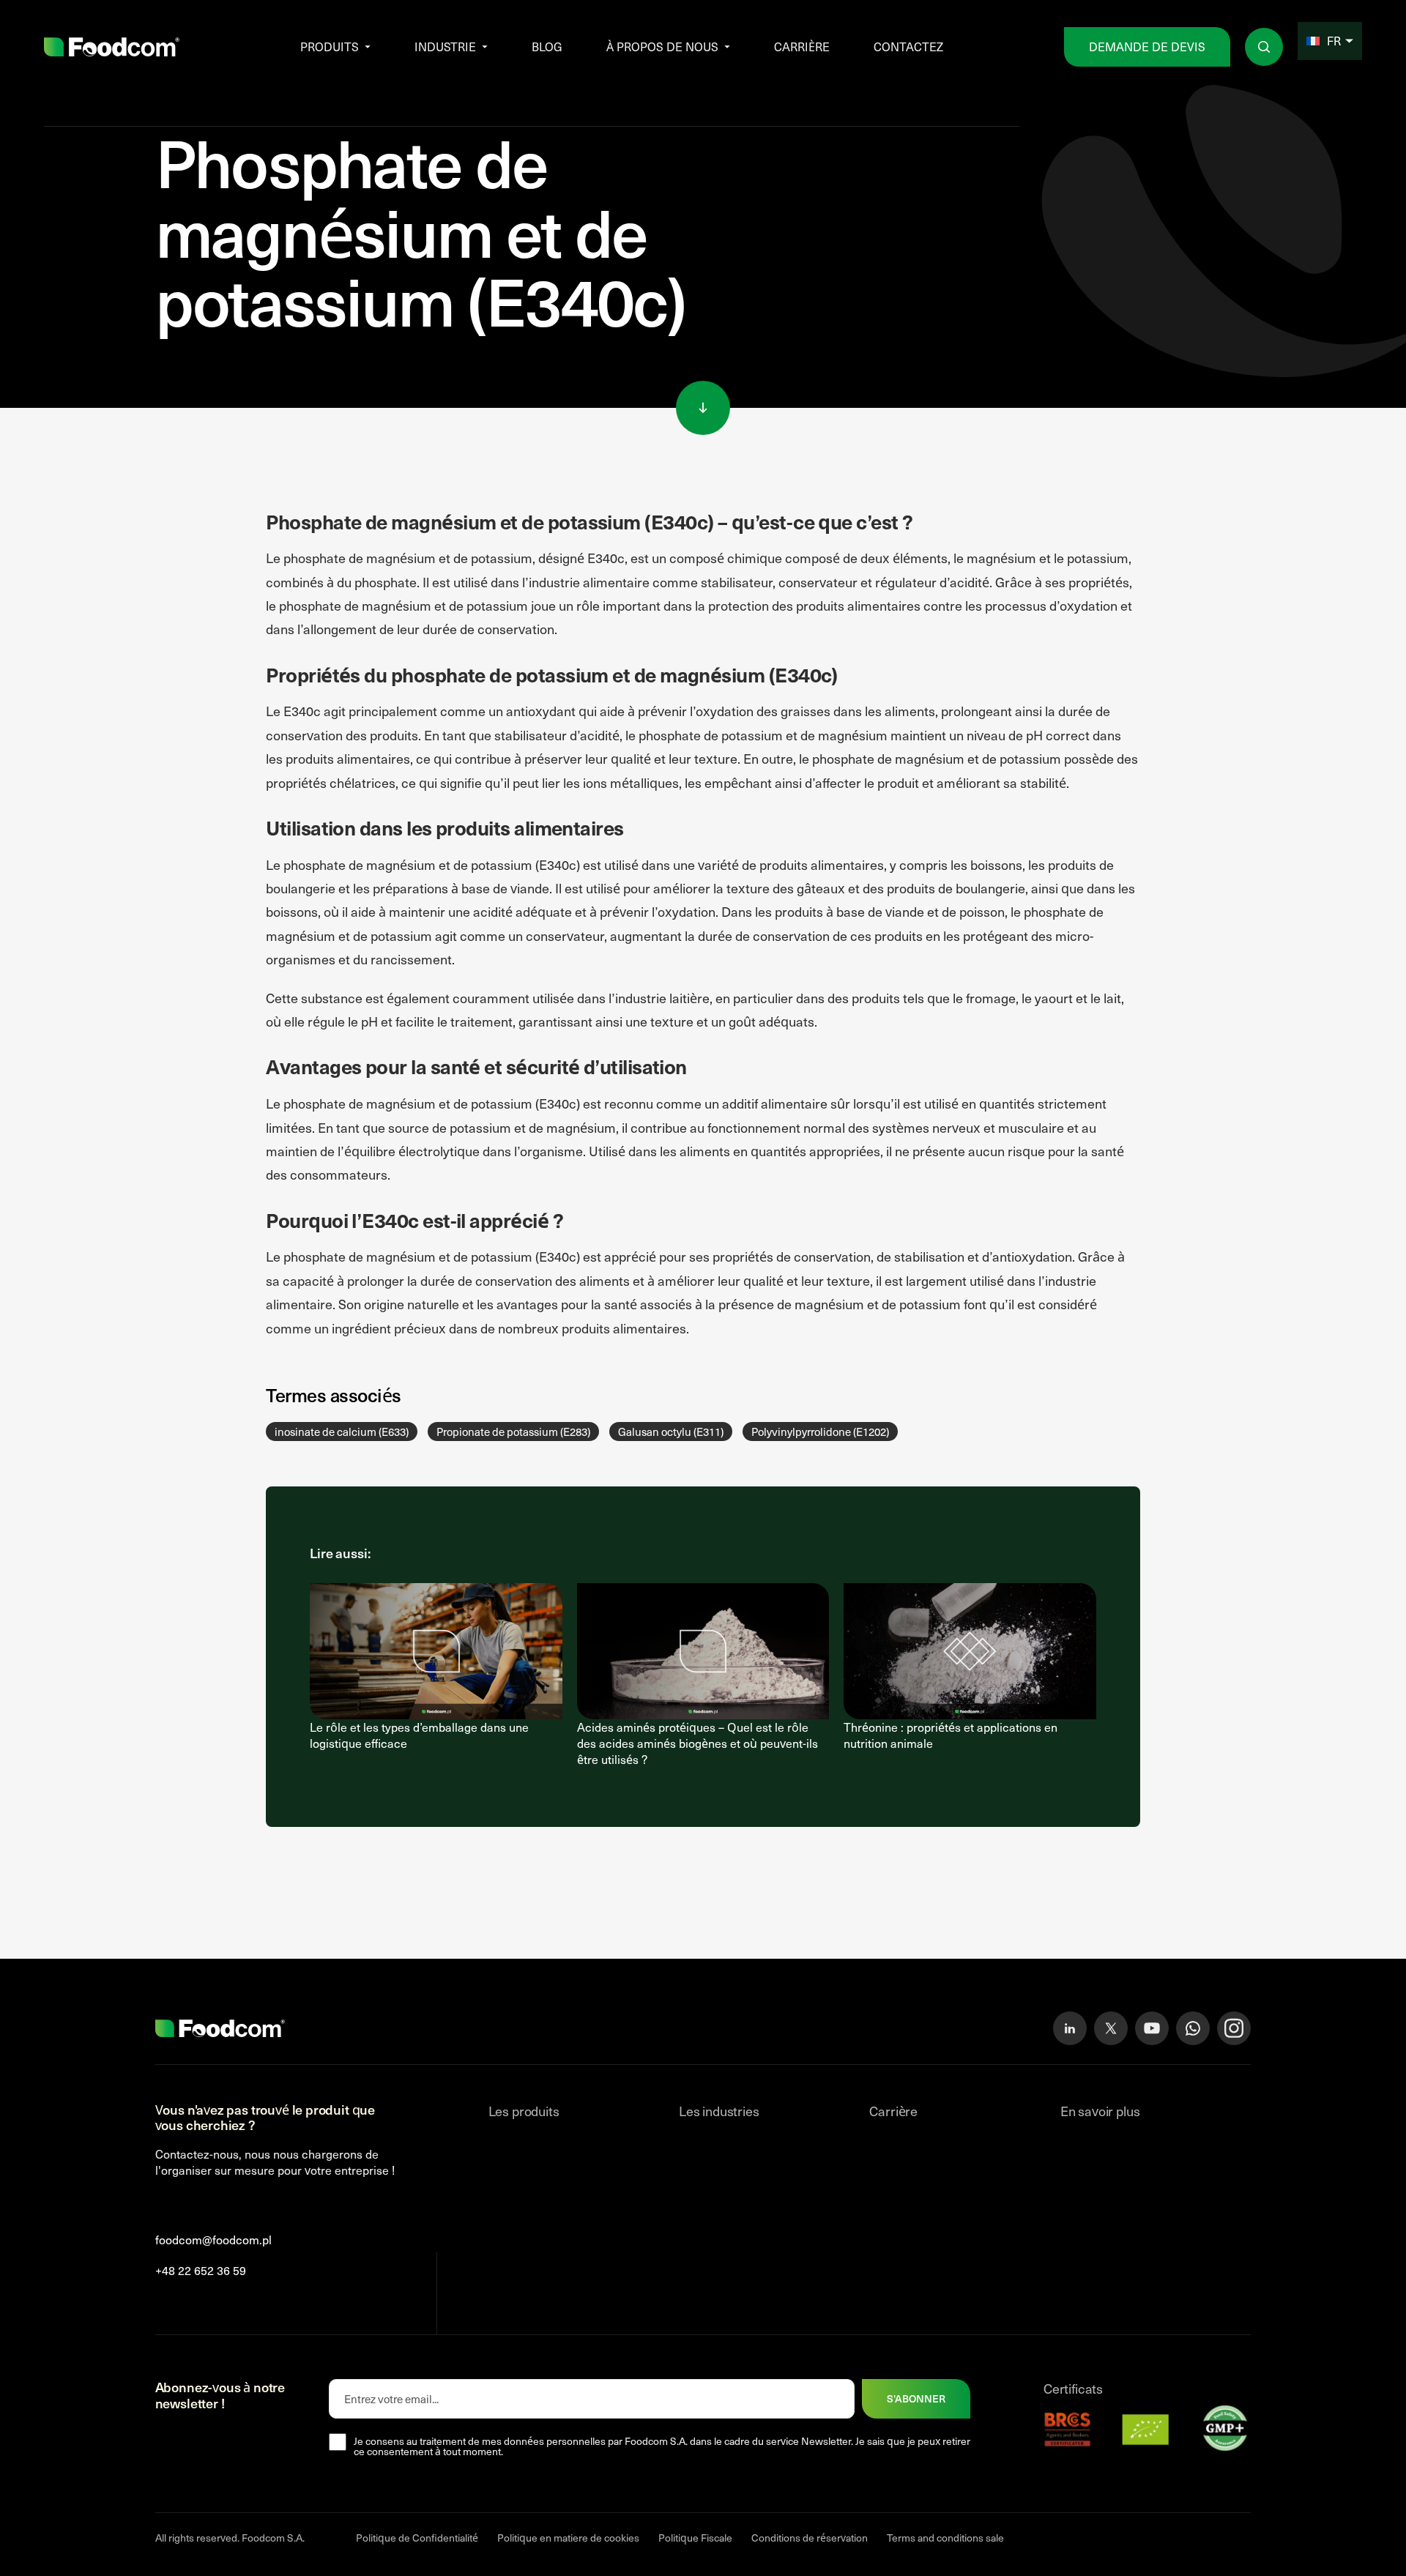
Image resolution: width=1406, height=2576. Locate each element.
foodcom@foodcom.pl (213, 2240)
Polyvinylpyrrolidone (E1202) (820, 1432)
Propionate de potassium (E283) (513, 1432)
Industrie (445, 46)
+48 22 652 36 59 (201, 2270)
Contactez (908, 46)
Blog (547, 46)
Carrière (802, 46)
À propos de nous (662, 46)
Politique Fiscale (695, 2538)
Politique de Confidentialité (417, 2538)
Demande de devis (1147, 46)
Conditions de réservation (810, 2538)
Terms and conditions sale (945, 2538)
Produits (330, 46)
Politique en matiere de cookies (568, 2538)
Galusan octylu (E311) (671, 1432)
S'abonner (916, 2398)
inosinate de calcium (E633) (342, 1432)
